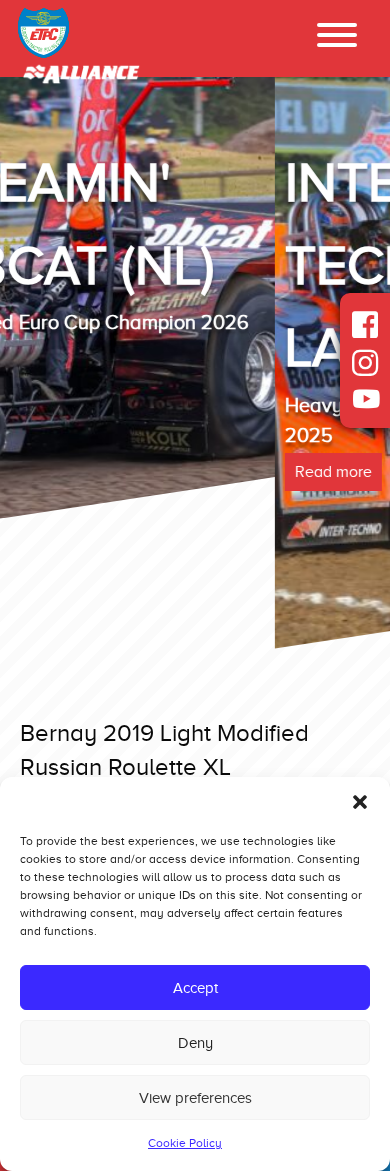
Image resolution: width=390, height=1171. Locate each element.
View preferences (195, 1098)
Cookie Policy (185, 1143)
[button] (360, 802)
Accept (195, 988)
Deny (195, 1043)
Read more (58, 472)
